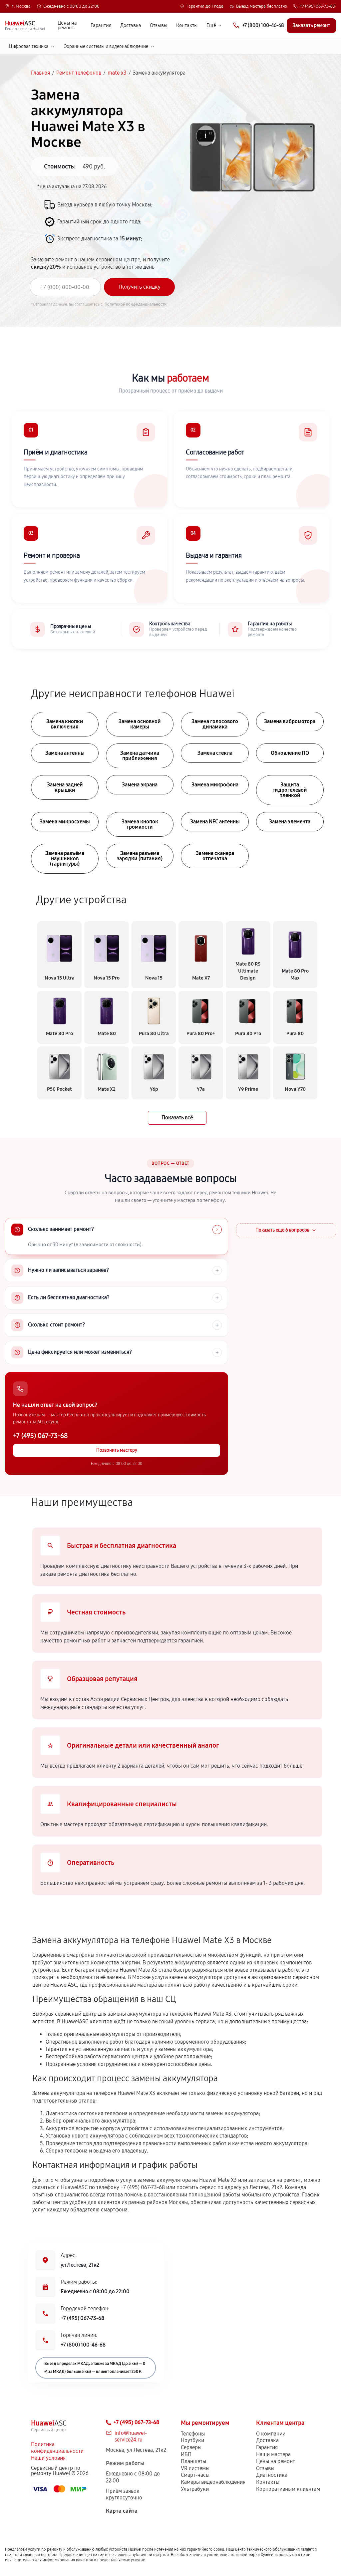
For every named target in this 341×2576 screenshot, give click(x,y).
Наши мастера (273, 2454)
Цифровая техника (29, 46)
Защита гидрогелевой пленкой (290, 790)
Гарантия (101, 25)
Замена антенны (65, 753)
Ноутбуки (192, 2440)
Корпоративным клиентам (288, 2489)
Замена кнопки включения (65, 724)
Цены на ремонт (67, 26)
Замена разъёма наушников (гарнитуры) (65, 859)
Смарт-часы (195, 2475)
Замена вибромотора (290, 721)
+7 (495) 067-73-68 (317, 6)
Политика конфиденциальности (57, 2448)
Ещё (211, 25)
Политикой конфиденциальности (136, 304)
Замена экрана (140, 785)
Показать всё (177, 1118)
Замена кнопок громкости (140, 824)
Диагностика (272, 2475)
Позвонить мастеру (117, 1450)
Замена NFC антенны (215, 822)
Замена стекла (215, 753)
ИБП (186, 2454)
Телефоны (193, 2434)
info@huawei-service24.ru (131, 2436)
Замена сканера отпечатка (215, 856)
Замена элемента (290, 822)
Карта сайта (122, 2511)
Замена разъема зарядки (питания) (140, 856)
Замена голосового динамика (215, 724)
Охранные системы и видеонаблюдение (106, 46)
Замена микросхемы (65, 822)
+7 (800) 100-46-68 (83, 2345)
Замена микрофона (215, 785)
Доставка (131, 25)
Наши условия (48, 2458)
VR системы (195, 2468)
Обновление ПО (290, 753)
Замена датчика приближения (140, 756)
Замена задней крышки (65, 787)
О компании (271, 2434)
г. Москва (21, 6)
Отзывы (159, 25)
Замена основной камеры (140, 724)
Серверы (191, 2447)
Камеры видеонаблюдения (213, 2482)
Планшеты (193, 2461)
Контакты (187, 25)
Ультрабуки (195, 2489)
